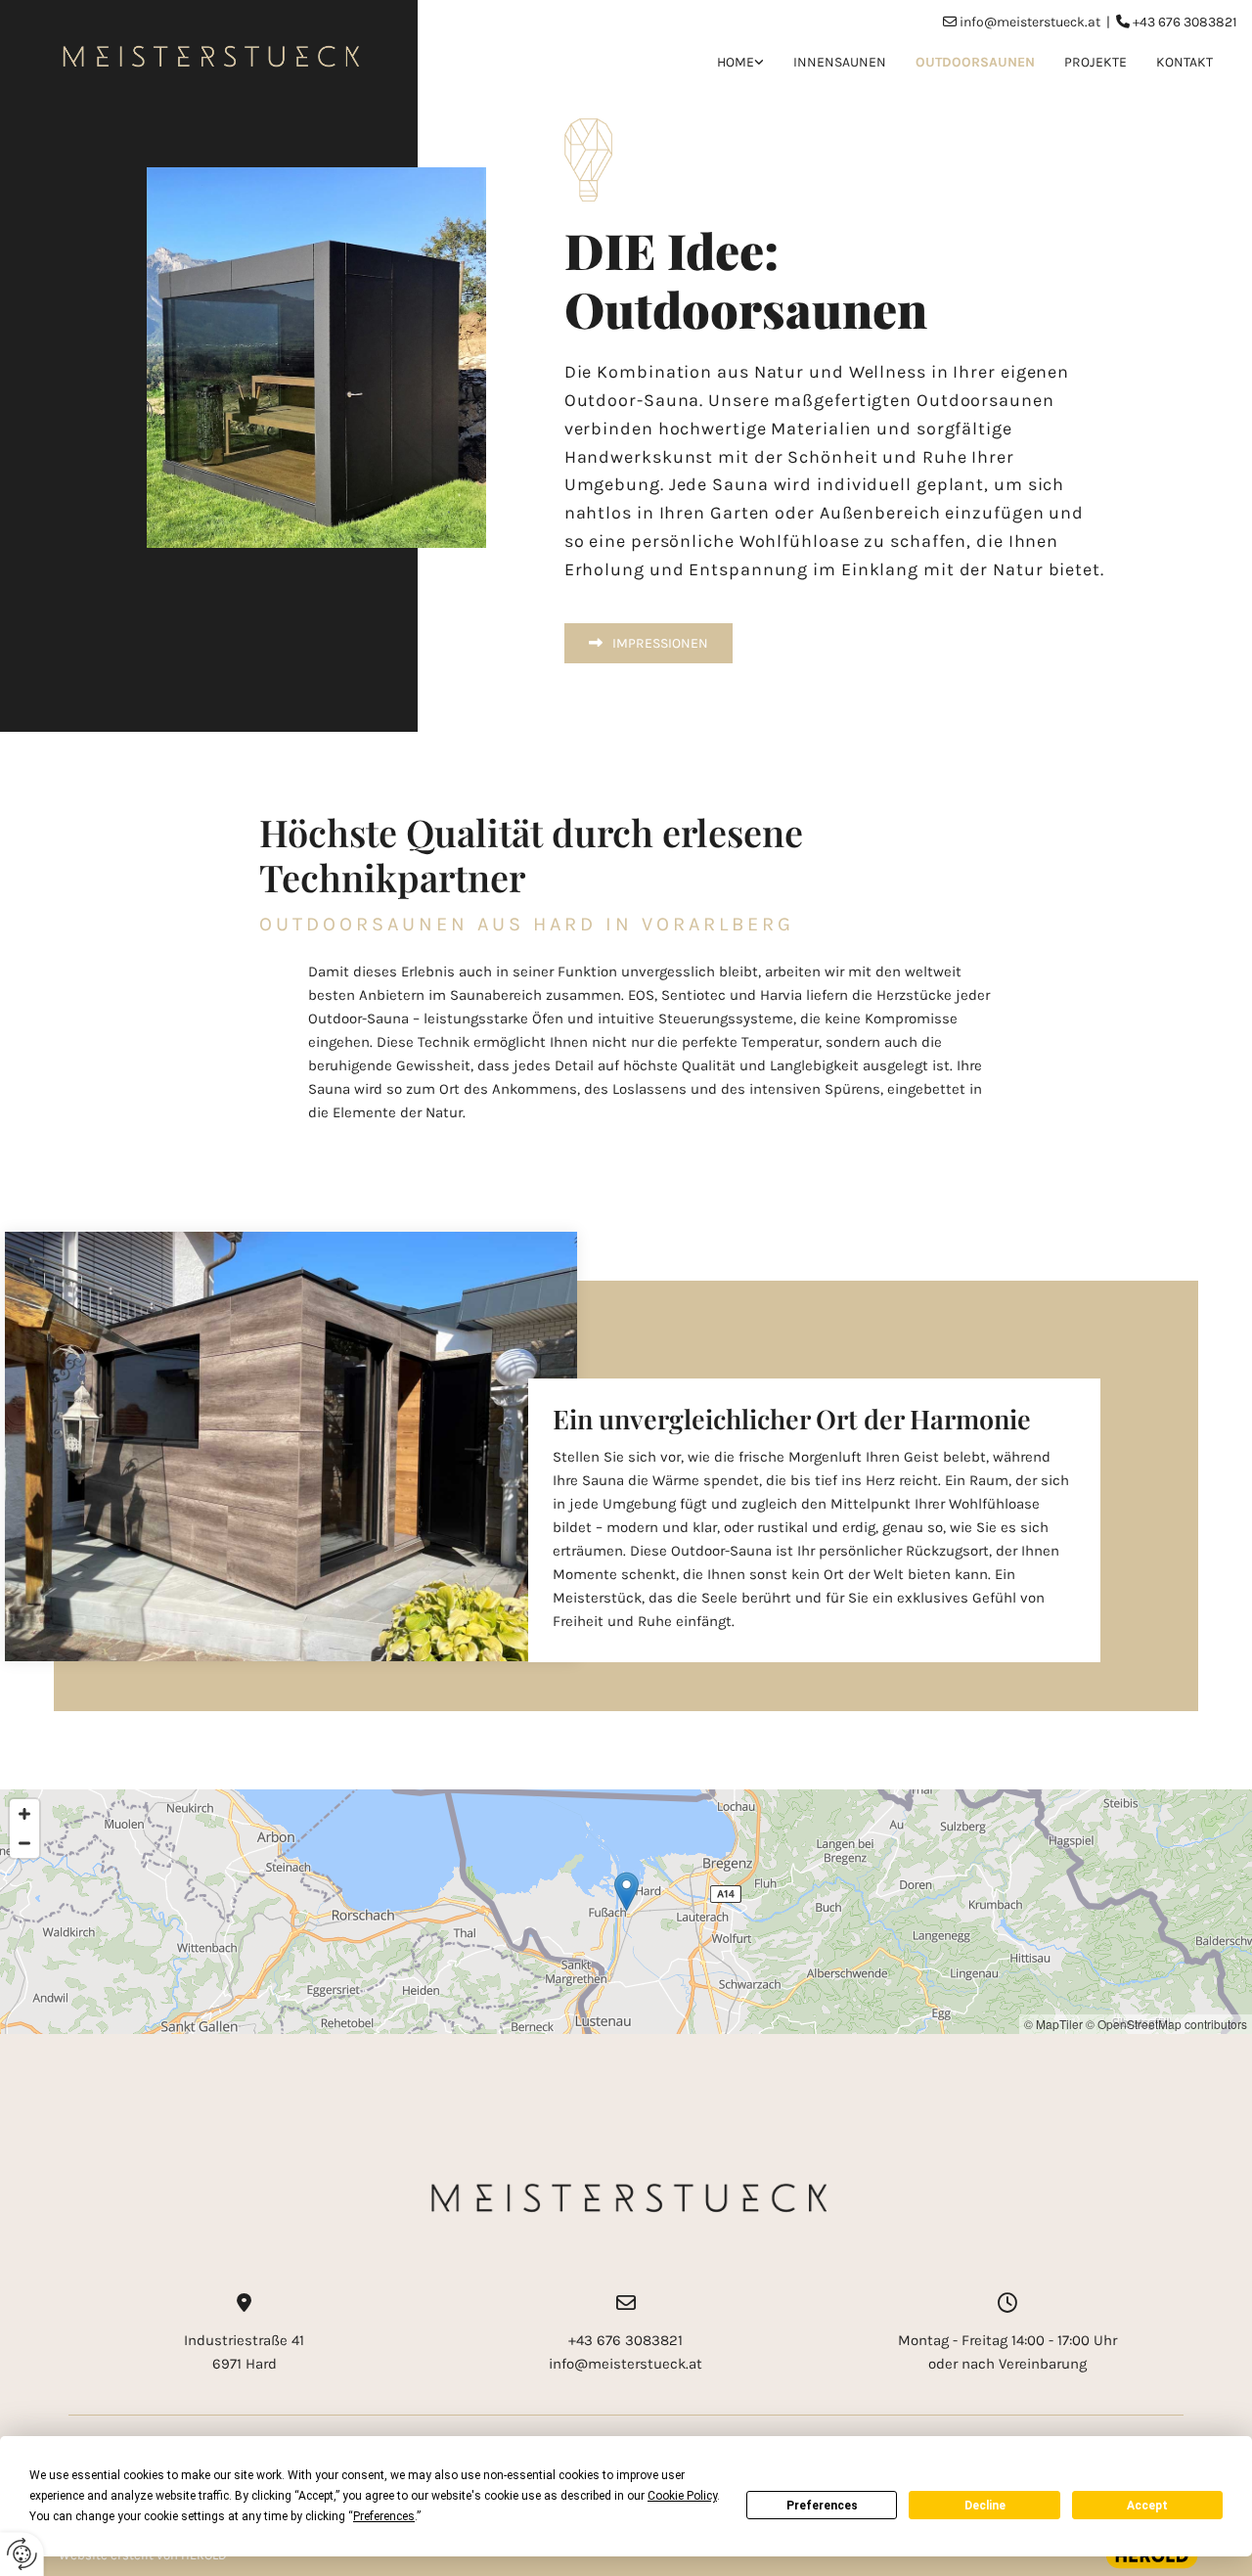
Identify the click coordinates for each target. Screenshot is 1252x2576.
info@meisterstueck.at (1030, 22)
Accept (1147, 2506)
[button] (648, 643)
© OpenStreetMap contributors (1166, 2024)
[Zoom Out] (24, 1843)
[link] (726, 63)
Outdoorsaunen (975, 62)
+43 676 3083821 (1185, 22)
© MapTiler (1053, 2024)
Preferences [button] (384, 2516)
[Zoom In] (24, 1814)
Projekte (1095, 62)
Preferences (822, 2506)
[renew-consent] (22, 2554)
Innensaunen (840, 62)
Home (736, 62)
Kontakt (1185, 62)
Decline (985, 2506)
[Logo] (209, 55)
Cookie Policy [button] (682, 2496)
